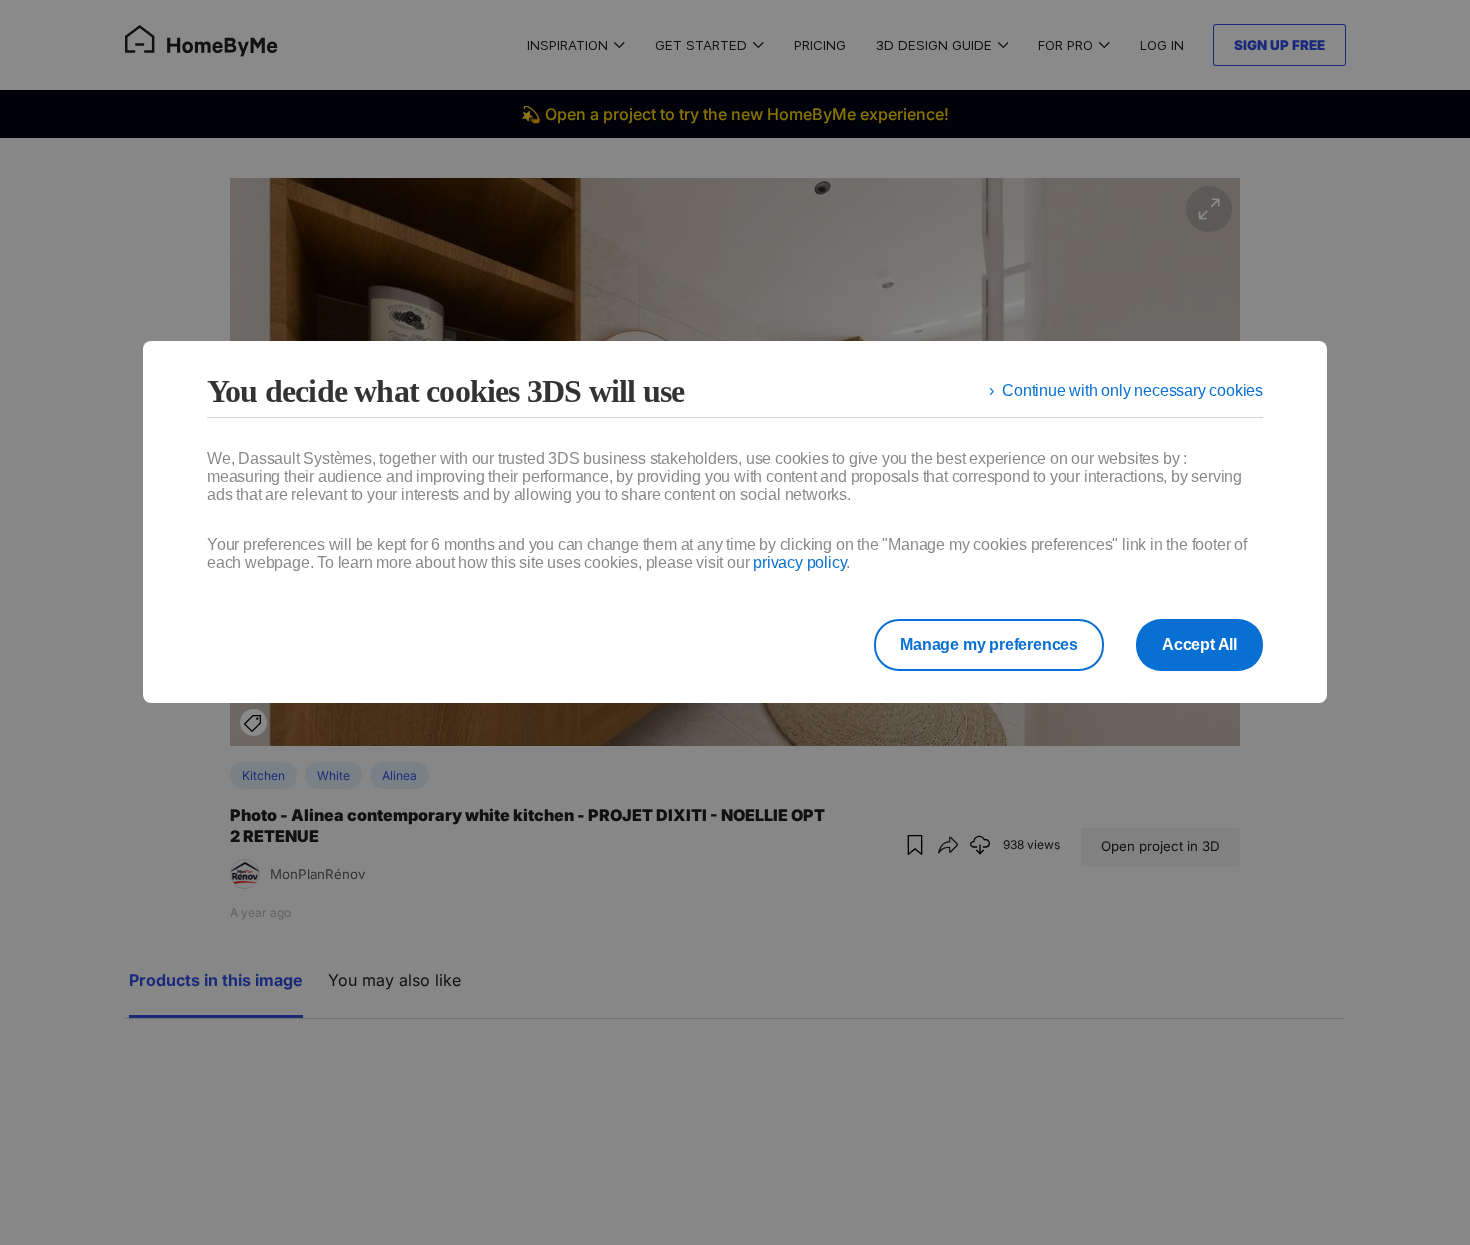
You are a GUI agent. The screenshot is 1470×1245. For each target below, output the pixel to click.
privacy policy (799, 562)
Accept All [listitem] (1199, 644)
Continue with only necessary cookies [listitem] (1132, 390)
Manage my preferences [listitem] (989, 644)
